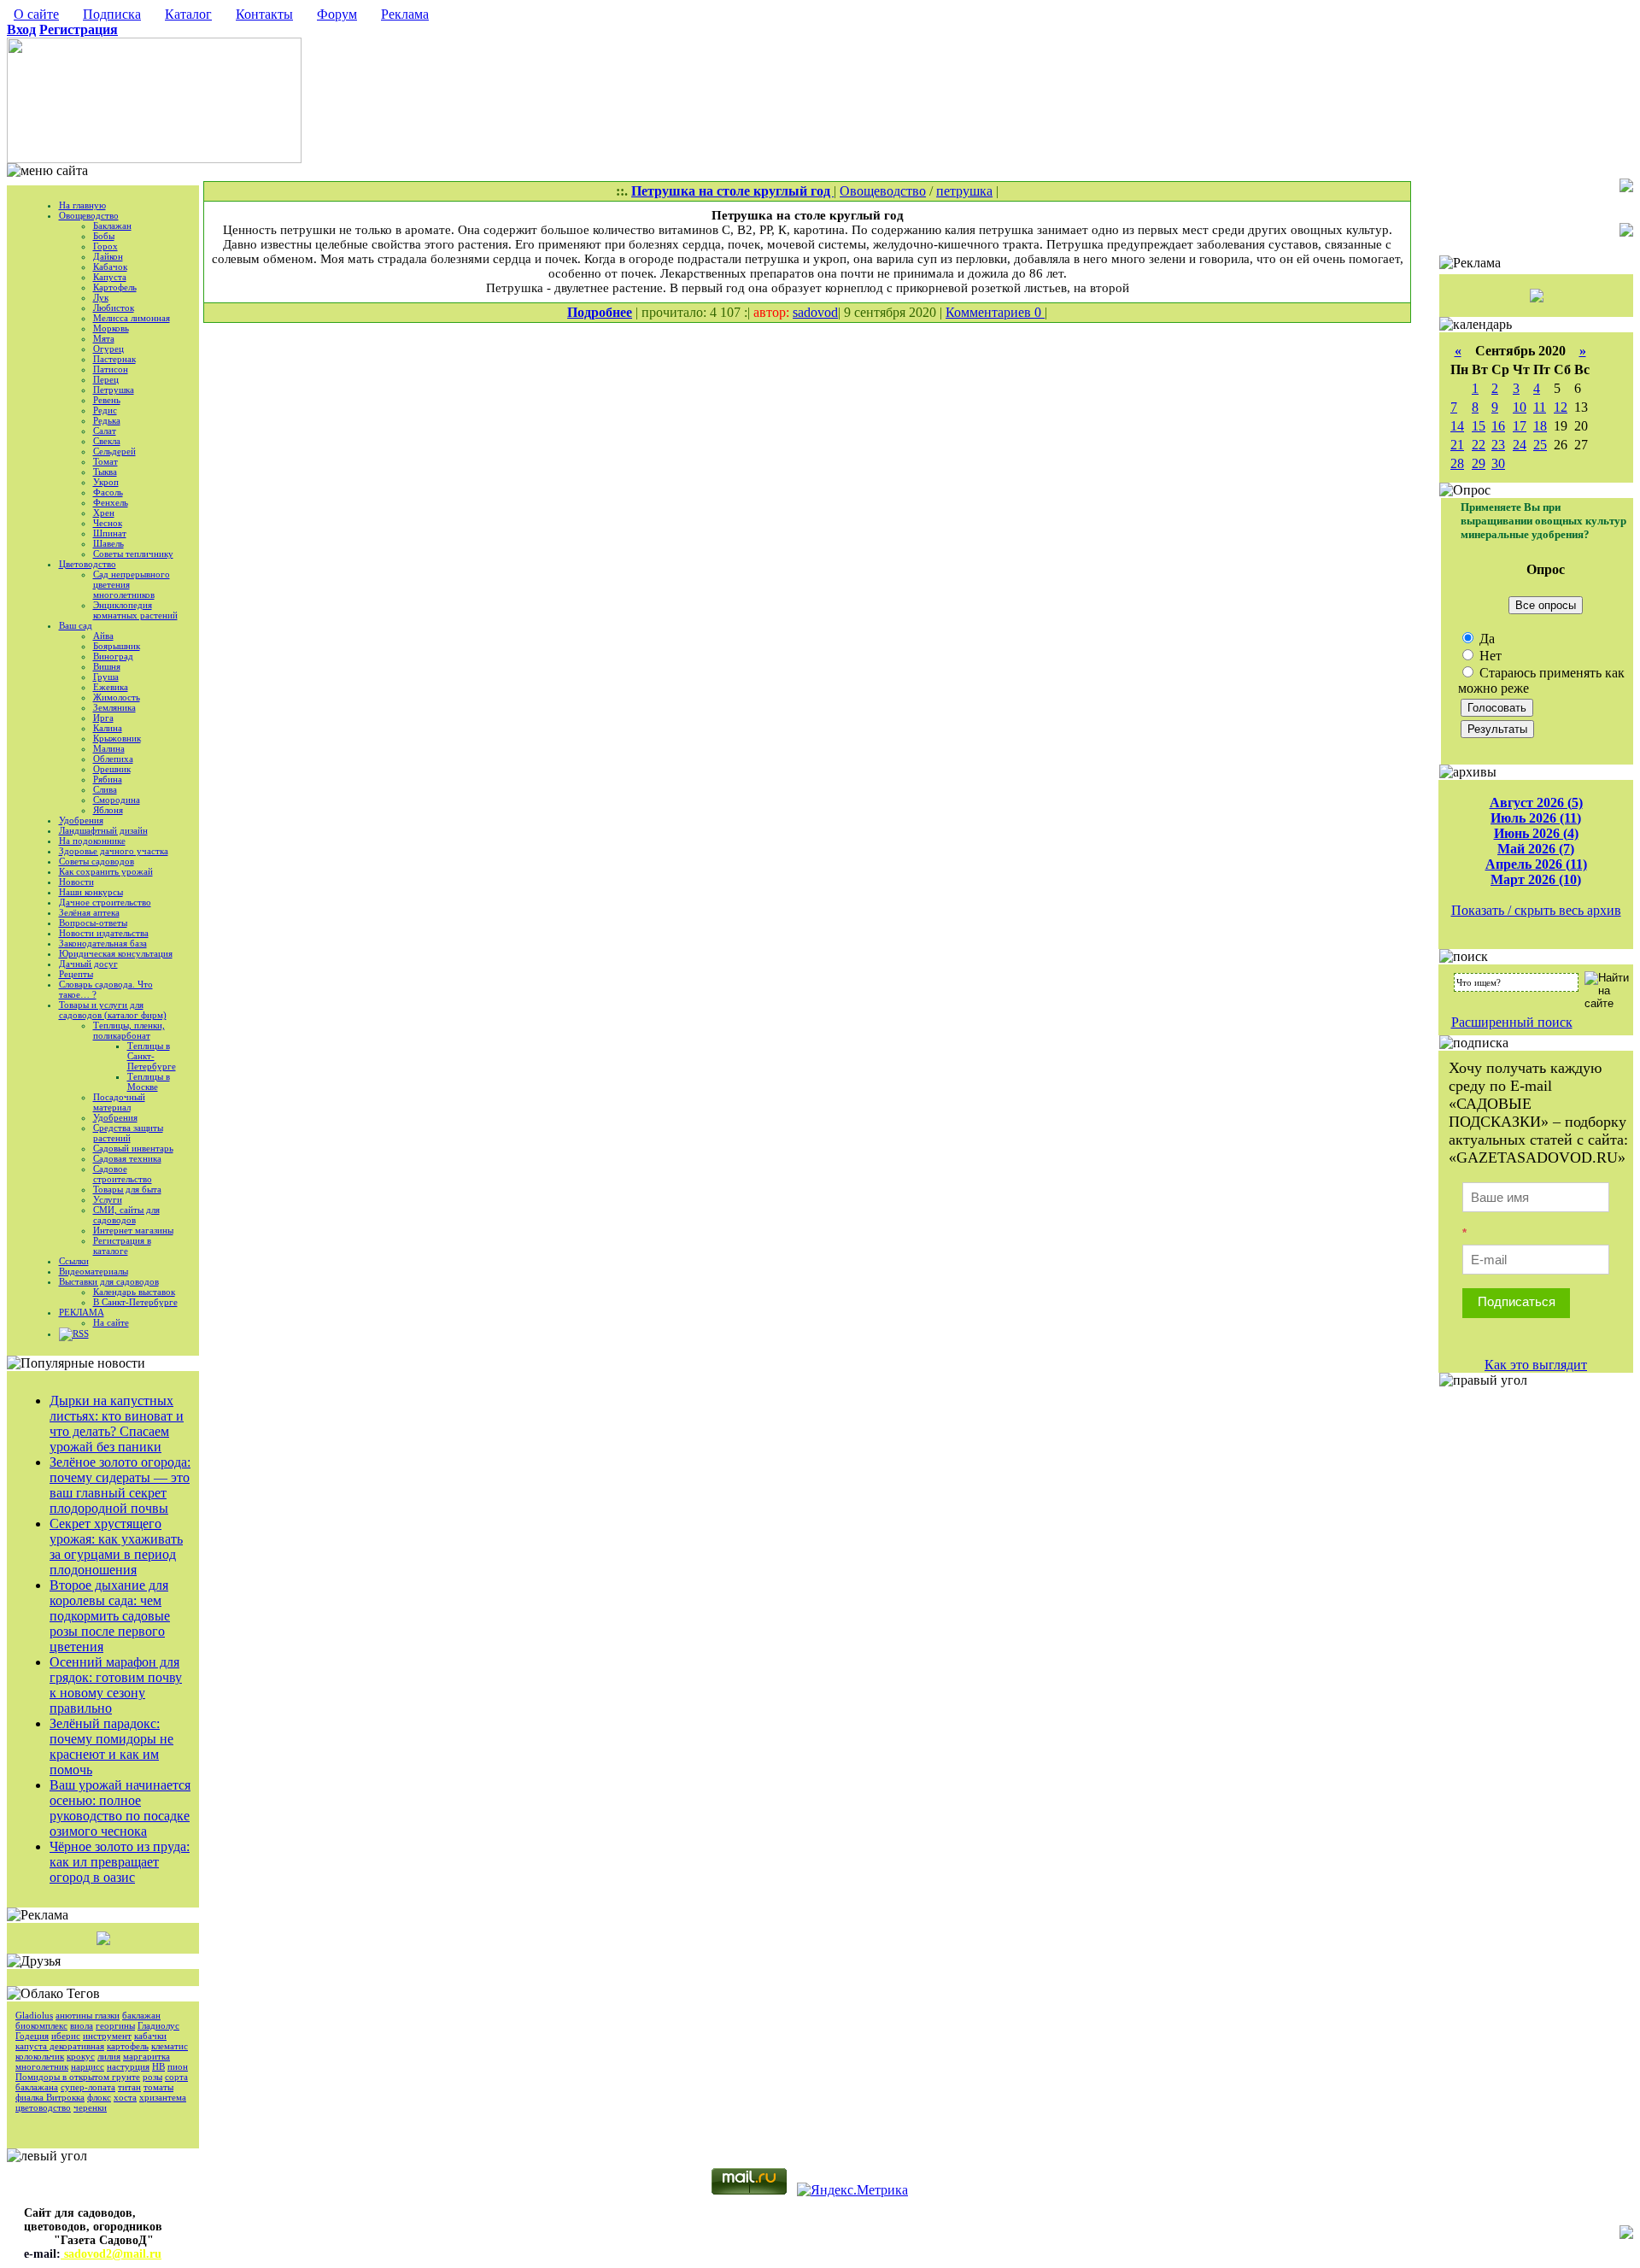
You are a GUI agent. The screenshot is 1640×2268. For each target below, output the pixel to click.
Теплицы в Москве (149, 1081)
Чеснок (108, 523)
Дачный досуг (88, 964)
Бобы (104, 236)
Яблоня (108, 810)
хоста (125, 2097)
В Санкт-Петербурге (135, 1302)
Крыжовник (117, 738)
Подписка (112, 14)
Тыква (105, 472)
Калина (108, 728)
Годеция (32, 2036)
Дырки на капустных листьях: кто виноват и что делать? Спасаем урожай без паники (117, 1424)
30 (1498, 463)
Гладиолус (158, 2025)
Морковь (111, 328)
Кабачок (110, 267)
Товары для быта (127, 1189)
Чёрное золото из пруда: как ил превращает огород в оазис (120, 1862)
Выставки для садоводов (109, 1281)
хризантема (163, 2097)
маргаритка (146, 2056)
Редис (105, 410)
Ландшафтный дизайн (103, 830)
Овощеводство (89, 215)
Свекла (107, 441)
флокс (99, 2097)
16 (1498, 426)
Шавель (108, 543)
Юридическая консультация (116, 953)
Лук (101, 297)
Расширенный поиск (1512, 1022)
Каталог (188, 14)
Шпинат (110, 533)
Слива (105, 789)
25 (1540, 445)
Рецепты (76, 974)
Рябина (108, 779)
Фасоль (108, 492)
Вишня (107, 666)
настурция (128, 2066)
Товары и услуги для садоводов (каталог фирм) (113, 1010)
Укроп (106, 482)
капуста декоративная (60, 2046)
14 (1457, 426)
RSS (81, 1333)
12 (1561, 407)
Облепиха (113, 759)
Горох (105, 246)
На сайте (111, 1322)
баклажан (141, 2015)
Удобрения (81, 820)
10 (1520, 407)
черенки (90, 2107)
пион (178, 2066)
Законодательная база (103, 943)
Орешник (112, 769)
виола (82, 2025)
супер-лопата (88, 2087)
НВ (158, 2066)
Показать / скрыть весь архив (1536, 910)
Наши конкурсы (91, 892)
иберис (66, 2036)
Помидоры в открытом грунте (78, 2077)
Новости (76, 882)
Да (1485, 639)
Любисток (114, 308)
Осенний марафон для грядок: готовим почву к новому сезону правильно (116, 1685)
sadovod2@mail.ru (111, 2254)
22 (1479, 445)
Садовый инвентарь (133, 1148)
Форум (337, 14)
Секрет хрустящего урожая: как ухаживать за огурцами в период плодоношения (116, 1547)
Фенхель (111, 502)
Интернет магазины (133, 1230)
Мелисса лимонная (132, 318)
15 (1479, 426)
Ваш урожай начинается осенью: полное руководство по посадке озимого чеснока (120, 1808)
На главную (82, 205)
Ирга (103, 718)
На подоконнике (92, 841)
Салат (105, 431)
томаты (158, 2087)
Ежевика (111, 687)
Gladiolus (34, 2015)
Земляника (114, 707)
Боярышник (117, 646)
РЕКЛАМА (82, 1312)
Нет (1489, 656)
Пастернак (114, 359)
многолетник (42, 2066)
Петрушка (114, 390)
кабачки (150, 2036)
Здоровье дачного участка (114, 851)
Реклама (405, 14)
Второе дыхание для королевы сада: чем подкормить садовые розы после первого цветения (110, 1616)
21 (1457, 445)
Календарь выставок (134, 1292)
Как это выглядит (1536, 1365)
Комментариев (990, 312)
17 (1520, 426)
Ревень (107, 400)
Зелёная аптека (89, 912)
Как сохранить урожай (106, 871)
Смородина (117, 800)
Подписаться (1517, 1301)
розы (152, 2077)
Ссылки (74, 1261)
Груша (106, 677)
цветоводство (43, 2107)
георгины (115, 2025)
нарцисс (88, 2066)
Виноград (113, 656)
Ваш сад (76, 625)
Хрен (104, 513)
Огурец (108, 349)
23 (1498, 445)
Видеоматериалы (94, 1271)
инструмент (107, 2036)
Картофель (115, 287)
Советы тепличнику (133, 554)
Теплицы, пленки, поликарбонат (129, 1030)
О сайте (36, 14)
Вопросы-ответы (93, 923)
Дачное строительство (105, 902)
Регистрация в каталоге (122, 1245)
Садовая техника (127, 1158)
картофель (128, 2046)
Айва (103, 636)
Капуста (110, 277)
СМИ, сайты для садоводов (126, 1215)
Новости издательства (104, 933)
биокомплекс (41, 2025)
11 (1540, 407)
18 (1540, 426)
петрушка (964, 191)
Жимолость (117, 697)
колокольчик (40, 2056)
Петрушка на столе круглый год (732, 191)
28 (1457, 463)
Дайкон (108, 256)
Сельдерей (114, 451)
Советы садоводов (97, 861)
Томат (105, 461)
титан (129, 2087)
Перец (106, 379)
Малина (109, 748)
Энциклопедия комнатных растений (135, 610)
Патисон (111, 369)
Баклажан (112, 226)
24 (1520, 445)
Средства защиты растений (128, 1133)
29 (1479, 463)
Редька (107, 420)
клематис (170, 2046)
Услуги (108, 1199)
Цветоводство (88, 564)
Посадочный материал (119, 1102)
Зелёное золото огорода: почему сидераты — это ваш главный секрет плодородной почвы (120, 1485)
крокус (81, 2056)
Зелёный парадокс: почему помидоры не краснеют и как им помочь (111, 1746)
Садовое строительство (123, 1174)
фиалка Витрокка (50, 2097)
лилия (109, 2056)
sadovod (815, 312)
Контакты (264, 14)
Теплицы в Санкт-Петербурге (152, 1056)
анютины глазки (88, 2015)
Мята (104, 338)
